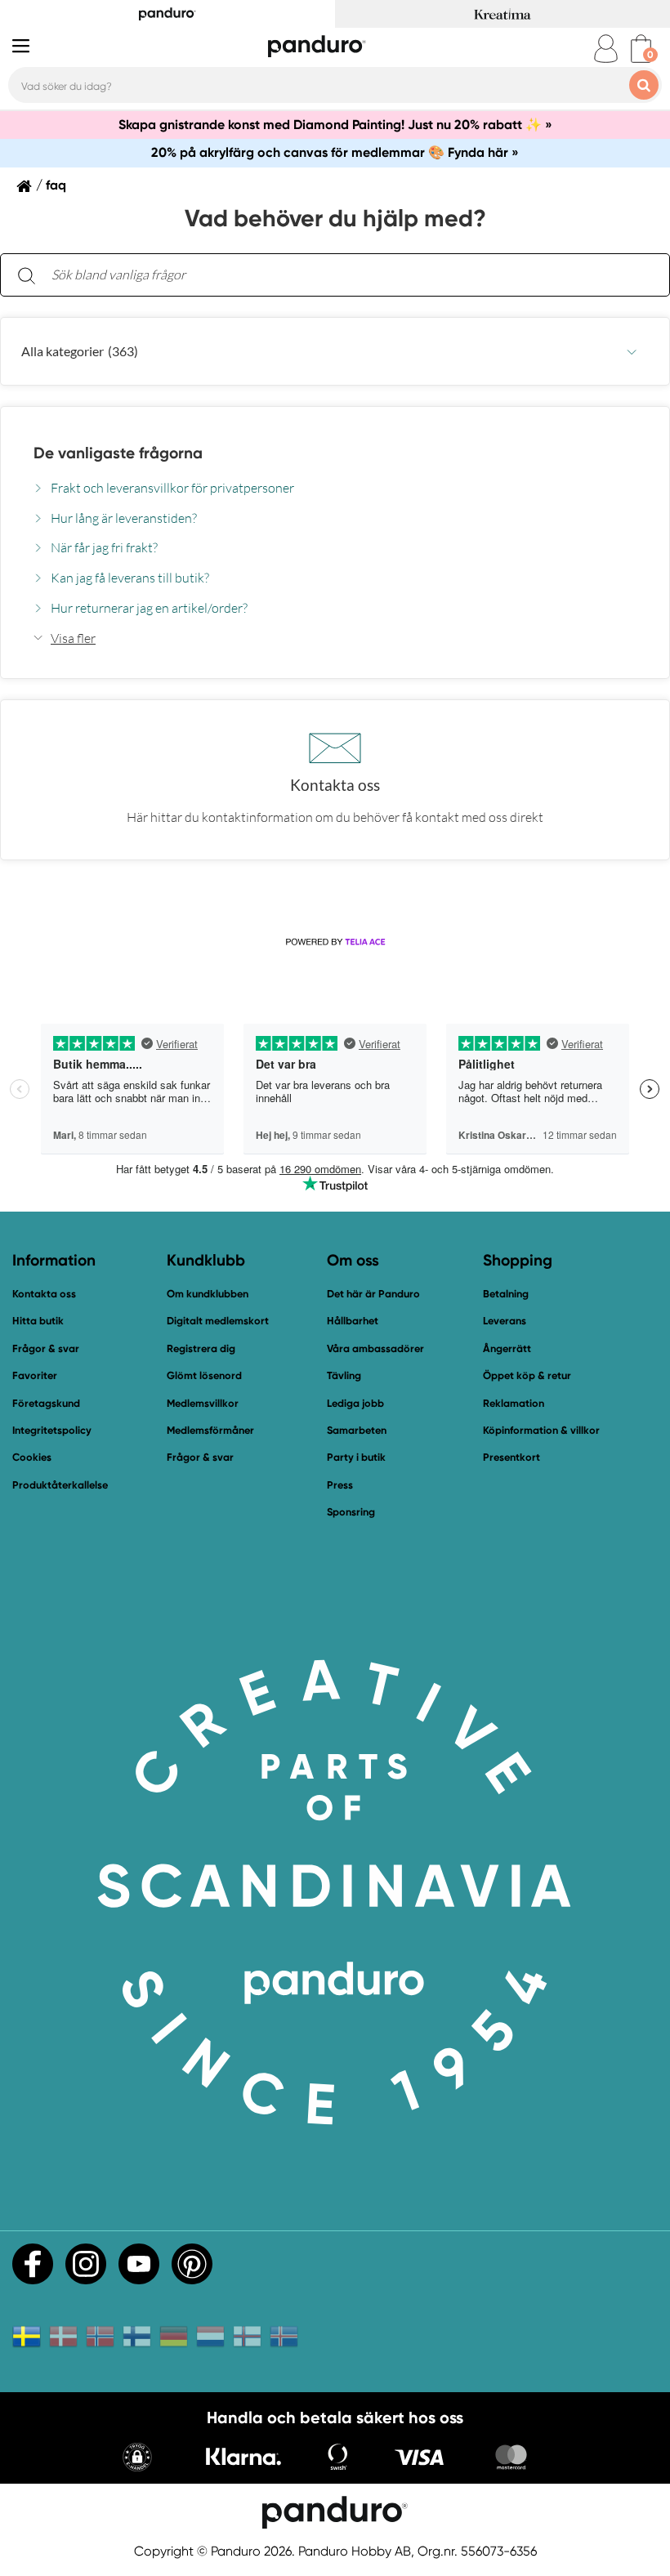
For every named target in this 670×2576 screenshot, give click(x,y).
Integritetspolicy (52, 1430)
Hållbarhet (353, 1321)
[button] (335, 351)
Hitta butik (38, 1321)
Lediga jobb (355, 1403)
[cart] (641, 49)
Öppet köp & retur (527, 1375)
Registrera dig (201, 1348)
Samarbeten (357, 1430)
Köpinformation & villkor (541, 1430)
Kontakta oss (44, 1294)
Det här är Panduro (373, 1294)
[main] (335, 557)
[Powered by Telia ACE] (335, 942)
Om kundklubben (208, 1294)
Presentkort (511, 1457)
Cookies (32, 1458)
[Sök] (26, 275)
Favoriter (35, 1375)
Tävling (344, 1375)
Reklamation (514, 1403)
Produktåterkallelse (60, 1485)
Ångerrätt (507, 1348)
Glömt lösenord (204, 1375)
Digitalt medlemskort (218, 1321)
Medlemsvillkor (203, 1403)
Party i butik (356, 1457)
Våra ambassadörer (375, 1348)
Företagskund (46, 1403)
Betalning (506, 1294)
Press (340, 1485)
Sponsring (351, 1512)
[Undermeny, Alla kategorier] (632, 352)
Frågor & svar (46, 1348)
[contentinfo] (335, 604)
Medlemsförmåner (210, 1430)
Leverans (505, 1321)
